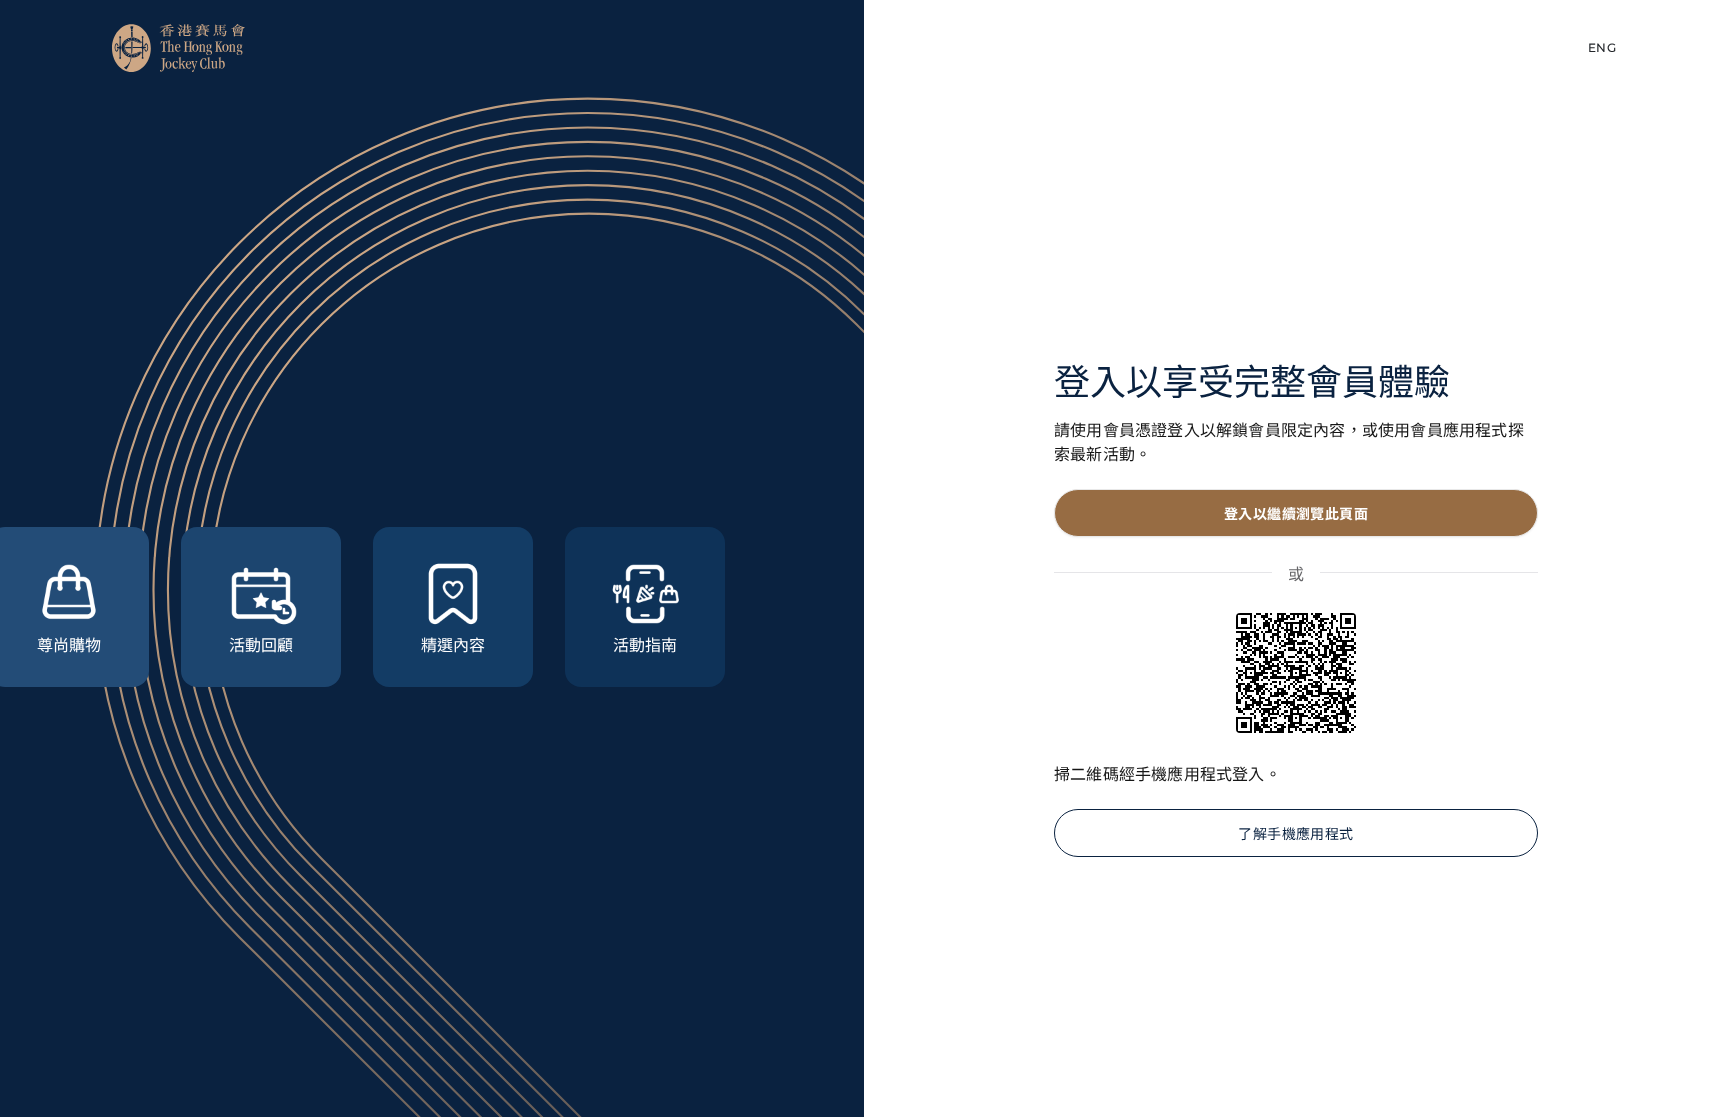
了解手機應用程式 (1295, 833)
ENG (1602, 47)
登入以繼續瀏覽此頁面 (1296, 513)
